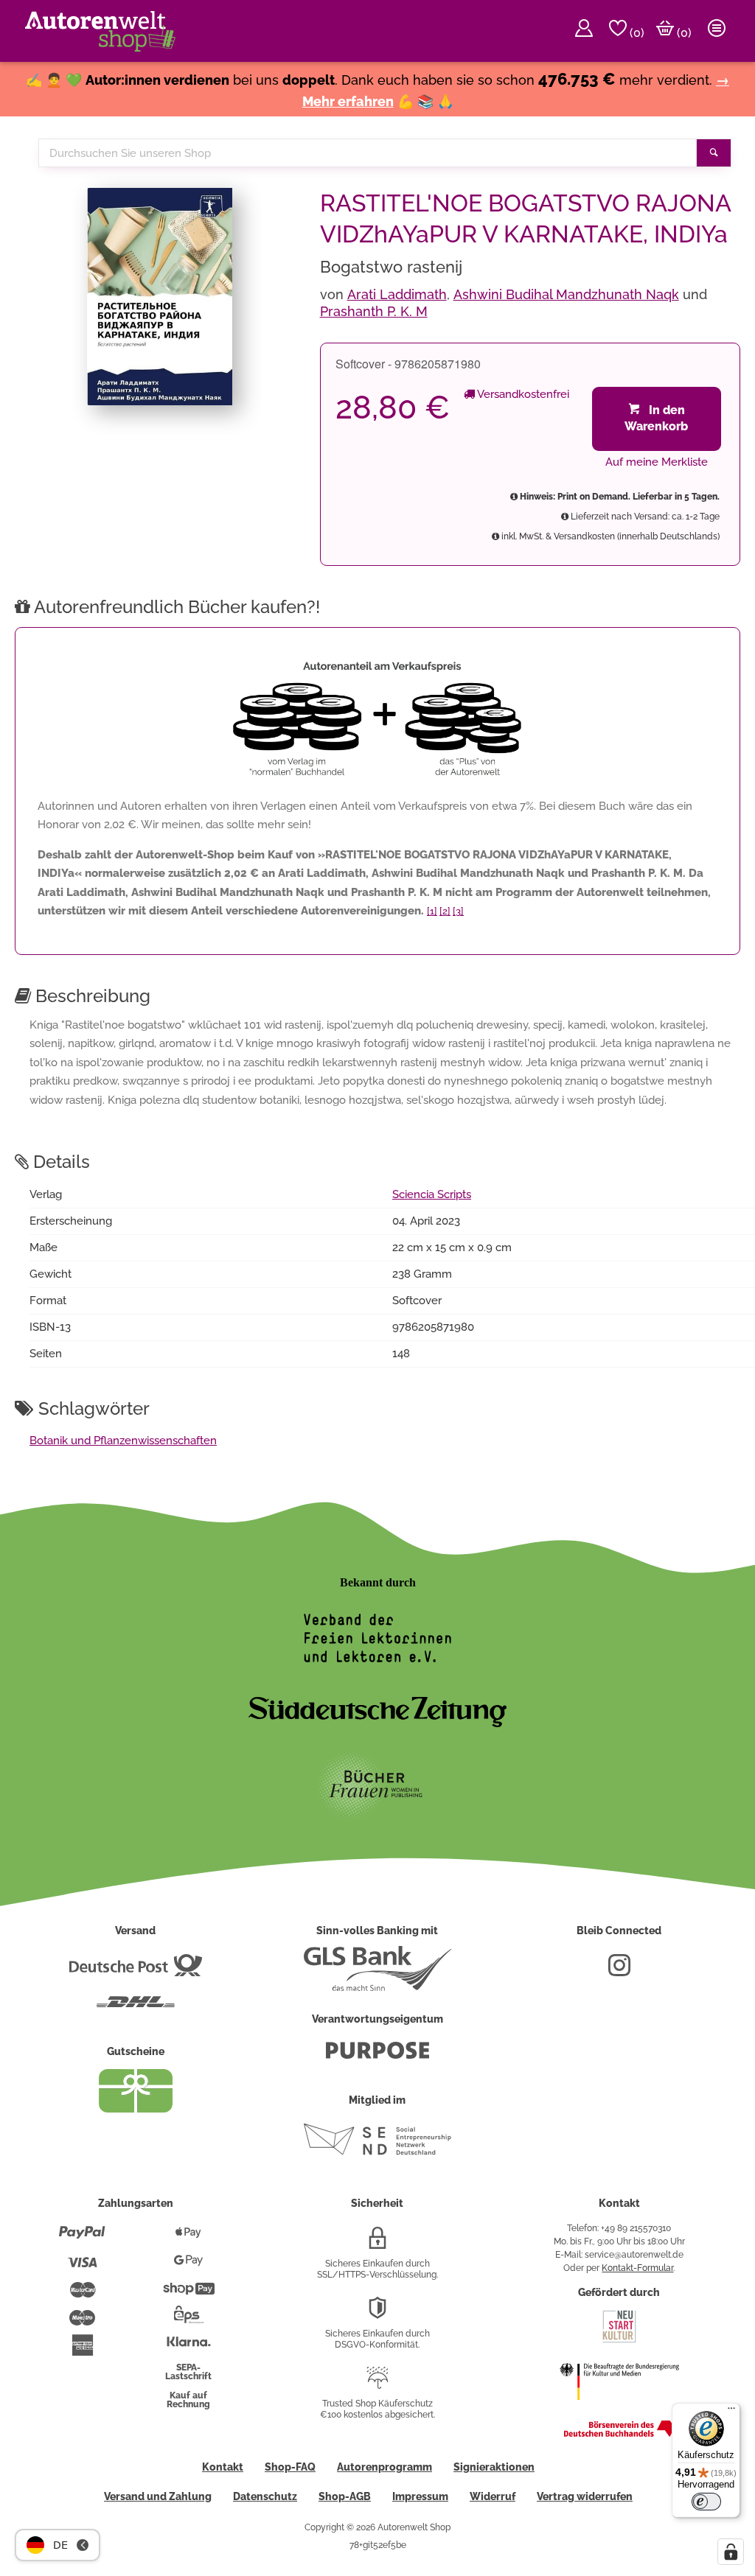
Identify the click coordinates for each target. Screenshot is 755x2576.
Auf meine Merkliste (657, 462)
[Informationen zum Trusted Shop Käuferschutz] (377, 2384)
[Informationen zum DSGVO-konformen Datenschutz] (377, 2314)
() (636, 33)
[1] (432, 911)
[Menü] (731, 2412)
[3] (458, 911)
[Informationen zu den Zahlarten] (82, 2239)
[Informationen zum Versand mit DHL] (136, 2008)
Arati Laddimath (397, 294)
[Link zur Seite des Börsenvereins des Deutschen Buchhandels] (619, 2434)
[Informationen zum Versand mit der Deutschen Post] (136, 1971)
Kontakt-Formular (637, 2268)
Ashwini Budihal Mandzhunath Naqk (566, 294)
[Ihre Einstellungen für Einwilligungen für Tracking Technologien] (731, 2552)
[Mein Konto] (584, 31)
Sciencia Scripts (432, 1194)
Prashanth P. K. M (374, 311)
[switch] (706, 2502)
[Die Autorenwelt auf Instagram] (619, 1971)
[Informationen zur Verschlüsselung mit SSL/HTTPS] (377, 2244)
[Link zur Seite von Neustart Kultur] (619, 2341)
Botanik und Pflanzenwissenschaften (123, 1441)
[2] (445, 911)
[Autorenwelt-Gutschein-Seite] (136, 2109)
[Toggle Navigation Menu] (717, 31)
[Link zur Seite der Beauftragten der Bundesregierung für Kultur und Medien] (619, 2409)
